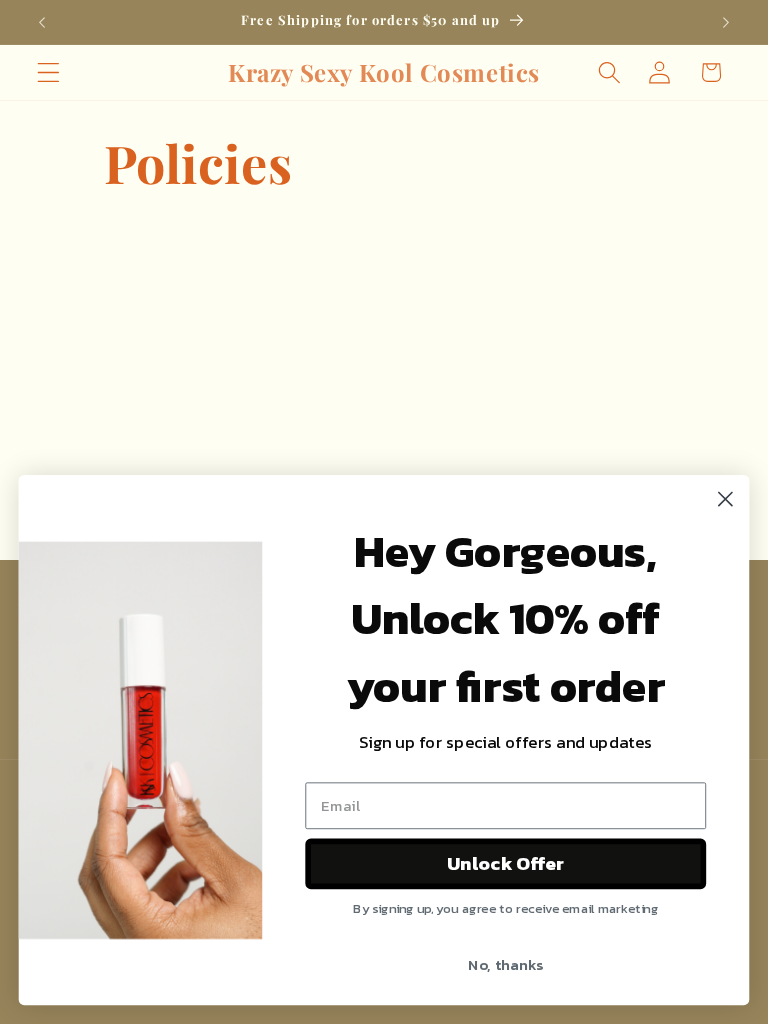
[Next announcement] (726, 22)
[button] (48, 72)
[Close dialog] (725, 499)
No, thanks (505, 964)
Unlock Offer (505, 864)
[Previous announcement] (42, 22)
